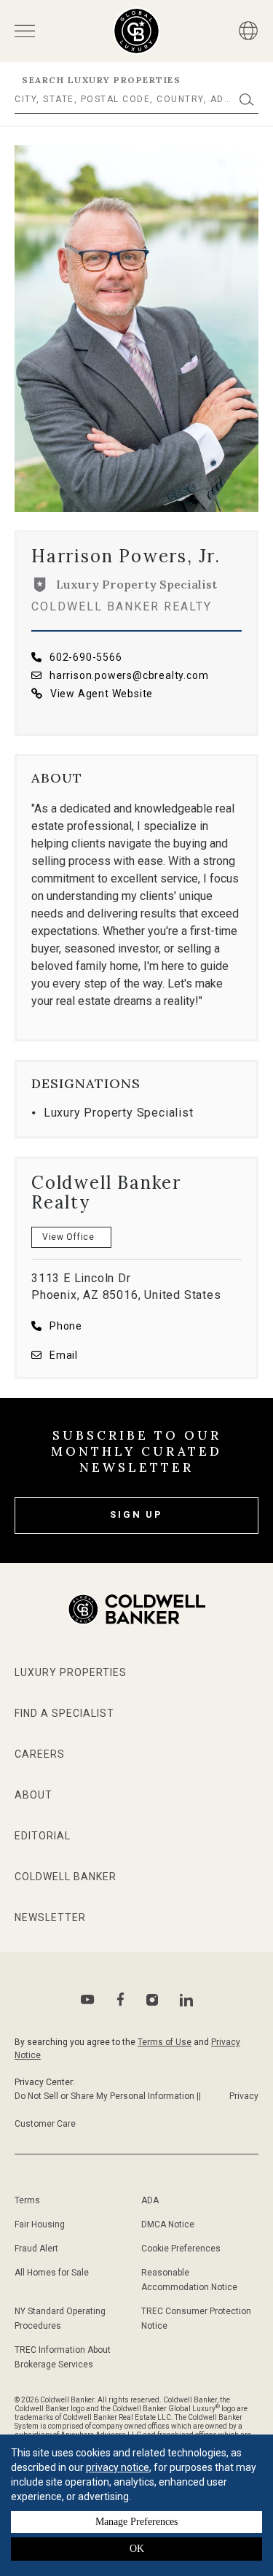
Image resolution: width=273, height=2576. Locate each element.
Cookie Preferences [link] (181, 2249)
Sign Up (136, 1514)
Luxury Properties (71, 1672)
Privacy (244, 2096)
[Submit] (247, 100)
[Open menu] (25, 31)
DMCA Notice (168, 2224)
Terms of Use (165, 2042)
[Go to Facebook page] (120, 1999)
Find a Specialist (64, 1713)
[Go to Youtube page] (88, 1999)
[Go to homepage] (136, 31)
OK (137, 2549)
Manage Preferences (136, 2522)
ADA (150, 2200)
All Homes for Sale (52, 2273)
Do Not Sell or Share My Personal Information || (108, 2096)
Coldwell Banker (66, 1877)
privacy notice (118, 2467)
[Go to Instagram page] (152, 2000)
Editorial (43, 1836)
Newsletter (50, 1917)
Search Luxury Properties (101, 80)
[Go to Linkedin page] (186, 2000)
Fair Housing (40, 2224)
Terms (27, 2200)
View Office (68, 1237)
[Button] (248, 31)
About (33, 1795)
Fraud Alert (36, 2249)
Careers (40, 1754)
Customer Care (45, 2124)
